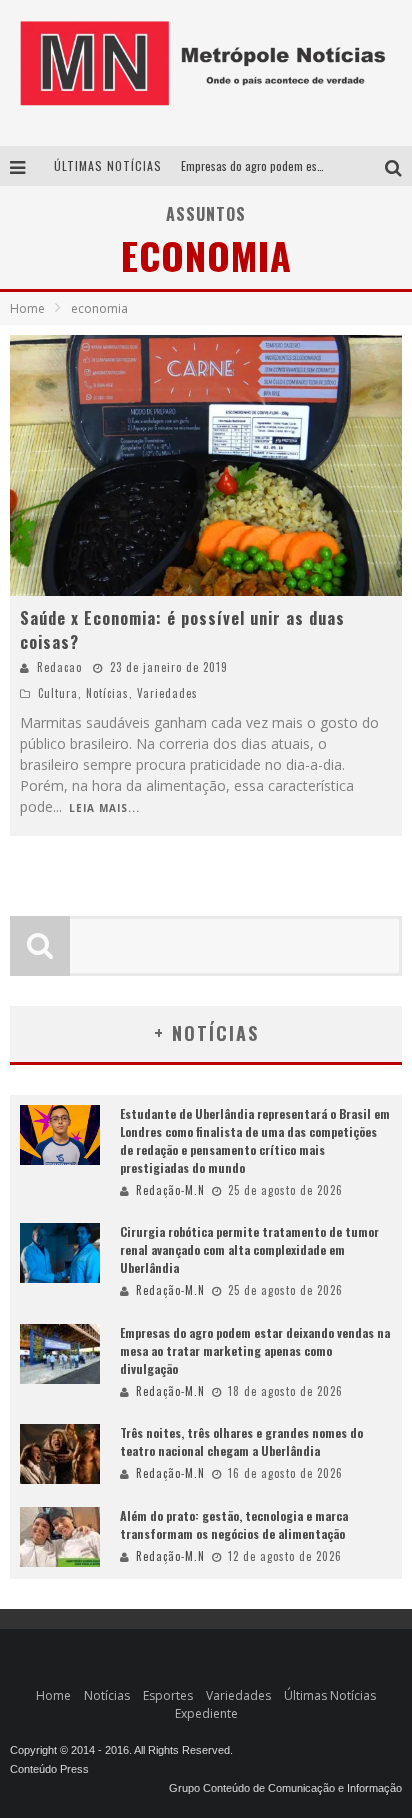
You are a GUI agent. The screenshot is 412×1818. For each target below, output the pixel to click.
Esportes (168, 1695)
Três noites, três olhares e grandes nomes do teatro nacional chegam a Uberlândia (241, 1441)
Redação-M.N (170, 1190)
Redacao (59, 667)
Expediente (206, 1713)
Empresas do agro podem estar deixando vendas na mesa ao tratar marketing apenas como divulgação (255, 1350)
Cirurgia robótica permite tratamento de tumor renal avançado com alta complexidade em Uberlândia (249, 1249)
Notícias (107, 693)
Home (27, 308)
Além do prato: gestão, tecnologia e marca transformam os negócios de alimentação (234, 1524)
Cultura (58, 693)
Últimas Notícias (330, 1695)
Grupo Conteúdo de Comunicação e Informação (285, 1788)
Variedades (167, 693)
